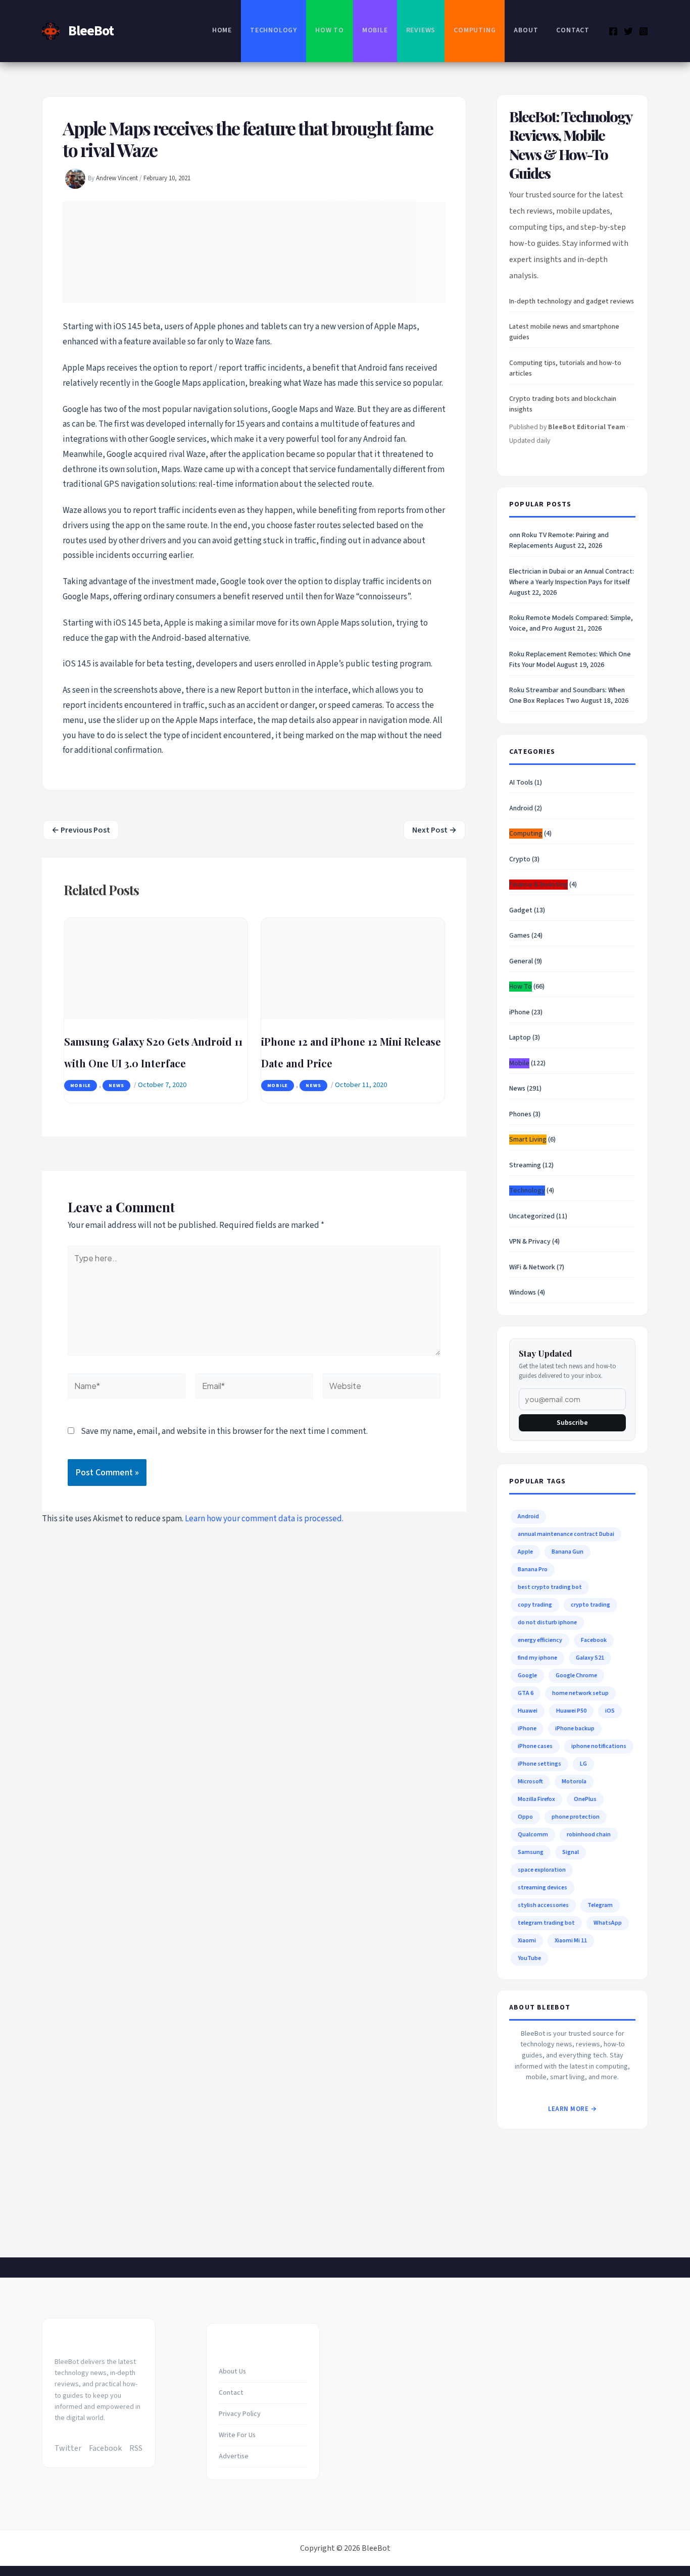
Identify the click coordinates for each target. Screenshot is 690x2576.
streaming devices (543, 1888)
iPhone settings (539, 1764)
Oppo (525, 1817)
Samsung (531, 1852)
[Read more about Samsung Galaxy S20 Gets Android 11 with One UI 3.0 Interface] (156, 968)
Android (521, 808)
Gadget (521, 910)
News (116, 1086)
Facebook (594, 1640)
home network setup (580, 1693)
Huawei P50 (571, 1711)
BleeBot (91, 31)
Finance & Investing (538, 885)
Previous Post (81, 830)
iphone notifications (599, 1746)
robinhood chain (589, 1835)
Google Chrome (576, 1676)
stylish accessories (543, 1905)
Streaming (525, 1165)
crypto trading (590, 1605)
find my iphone (537, 1658)
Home (222, 30)
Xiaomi (527, 1941)
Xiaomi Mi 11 (571, 1941)
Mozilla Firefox (536, 1799)
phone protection (576, 1817)
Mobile (375, 30)
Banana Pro (533, 1569)
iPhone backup (575, 1729)
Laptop (520, 1038)
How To (330, 30)
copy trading (535, 1605)
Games (520, 936)
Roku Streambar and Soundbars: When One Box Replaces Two (567, 695)
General (521, 961)
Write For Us (237, 2435)
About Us (232, 2372)
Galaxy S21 (590, 1658)
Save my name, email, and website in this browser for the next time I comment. (224, 1431)
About (526, 30)
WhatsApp (608, 1923)
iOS (610, 1711)
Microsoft (530, 1782)
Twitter (68, 2448)
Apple (525, 1552)
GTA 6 (526, 1693)
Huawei (528, 1711)
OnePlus (585, 1799)
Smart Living (528, 1140)
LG (583, 1764)
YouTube (529, 1958)
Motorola (574, 1782)
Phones (520, 1114)
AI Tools (521, 783)
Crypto (520, 859)
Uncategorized (532, 1216)
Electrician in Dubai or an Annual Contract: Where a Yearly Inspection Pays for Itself (572, 577)
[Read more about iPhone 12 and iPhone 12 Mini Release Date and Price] (353, 968)
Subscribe (572, 1423)
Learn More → (572, 2109)
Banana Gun (568, 1552)
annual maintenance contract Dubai (566, 1534)
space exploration (542, 1870)
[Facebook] (613, 31)
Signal (571, 1852)
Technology (274, 30)
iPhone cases (535, 1746)
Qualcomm (533, 1835)
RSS (136, 2448)
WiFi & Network (532, 1267)
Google (527, 1676)
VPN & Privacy (530, 1242)
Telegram (600, 1905)
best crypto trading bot (550, 1587)
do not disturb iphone (547, 1622)
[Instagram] (644, 31)
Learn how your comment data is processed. (264, 1519)
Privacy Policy (240, 2414)
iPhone (520, 1012)
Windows (523, 1293)
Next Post (434, 830)
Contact (573, 30)
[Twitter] (628, 31)
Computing (475, 30)
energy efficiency (540, 1640)
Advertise (234, 2456)
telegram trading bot (546, 1923)
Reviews (421, 30)
